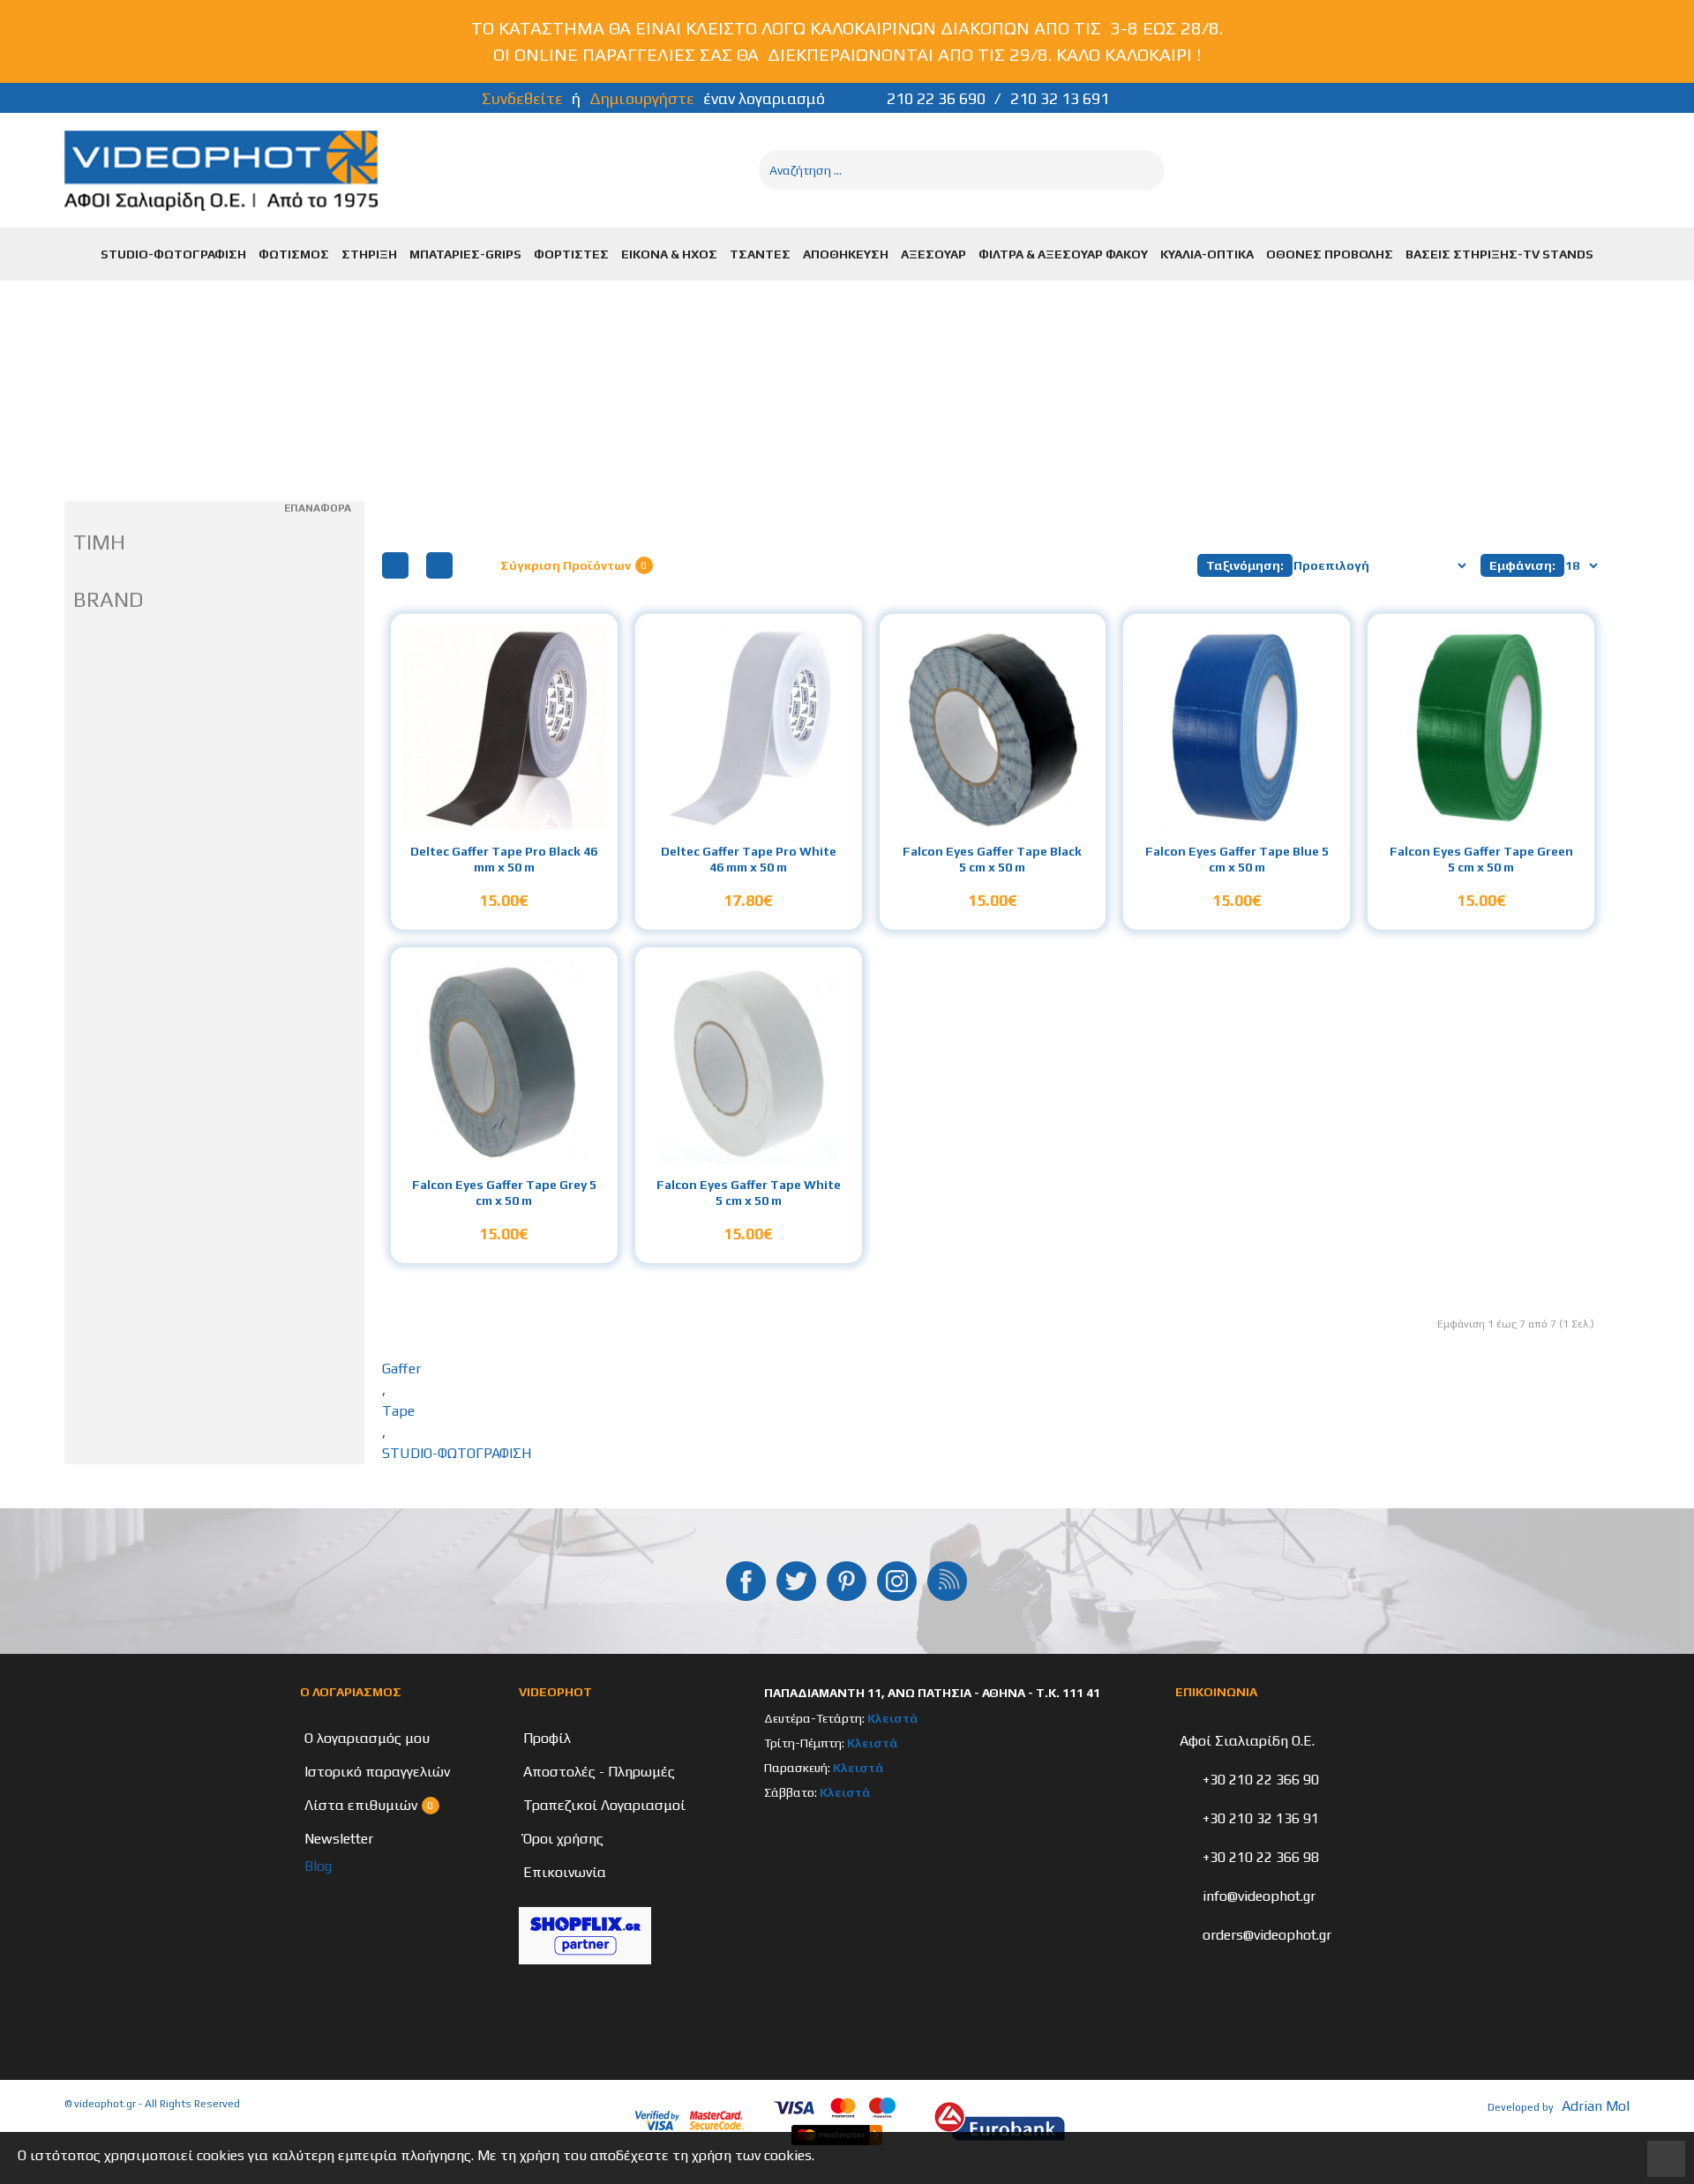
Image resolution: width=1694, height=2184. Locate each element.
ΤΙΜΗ (99, 542)
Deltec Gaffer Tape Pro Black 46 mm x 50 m (504, 859)
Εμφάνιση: (1522, 565)
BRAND (109, 599)
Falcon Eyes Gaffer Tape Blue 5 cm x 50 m (1237, 859)
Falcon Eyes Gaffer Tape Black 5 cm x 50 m (992, 859)
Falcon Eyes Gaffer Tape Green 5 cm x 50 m (1481, 859)
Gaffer (401, 1369)
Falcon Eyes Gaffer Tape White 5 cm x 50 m (749, 1193)
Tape (398, 1411)
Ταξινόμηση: (1245, 565)
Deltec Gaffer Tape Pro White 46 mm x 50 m (749, 859)
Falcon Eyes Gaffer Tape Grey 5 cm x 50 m (504, 1193)
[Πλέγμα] (395, 565)
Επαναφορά (318, 508)
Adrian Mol (1596, 2106)
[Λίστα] (439, 565)
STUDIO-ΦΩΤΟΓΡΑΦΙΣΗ (457, 1453)
